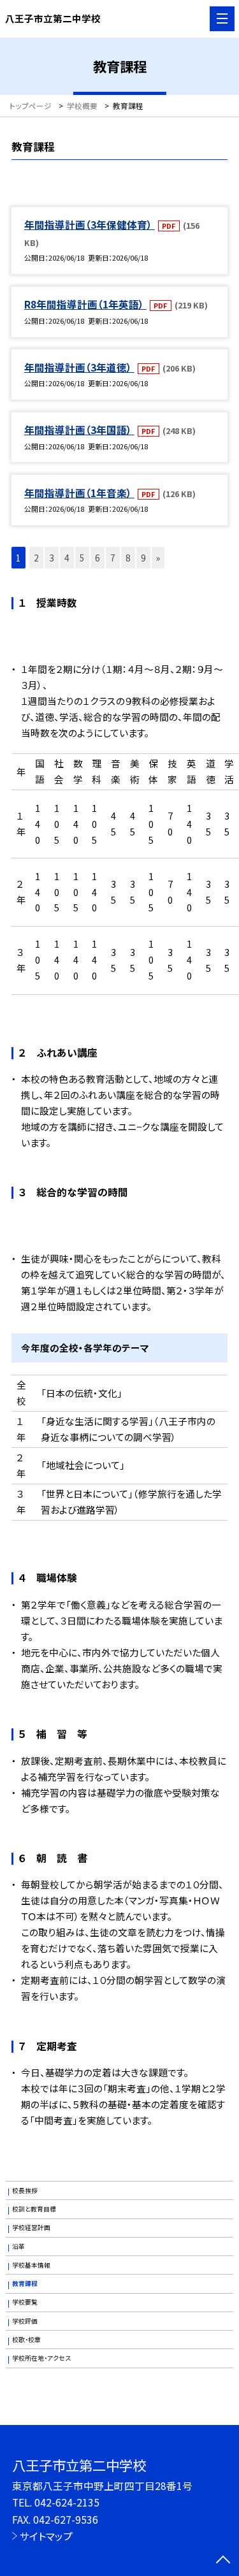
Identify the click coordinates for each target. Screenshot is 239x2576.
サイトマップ (46, 2536)
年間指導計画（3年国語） (79, 430)
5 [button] (82, 558)
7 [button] (113, 558)
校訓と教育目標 (34, 2209)
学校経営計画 (31, 2227)
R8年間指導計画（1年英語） (85, 304)
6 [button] (98, 558)
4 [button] (67, 558)
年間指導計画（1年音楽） (79, 493)
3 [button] (52, 558)
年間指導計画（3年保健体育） (90, 224)
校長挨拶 (25, 2190)
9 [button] (143, 558)
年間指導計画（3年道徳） (79, 367)
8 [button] (128, 558)
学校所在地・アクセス (41, 2358)
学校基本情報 (31, 2265)
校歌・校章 (26, 2340)
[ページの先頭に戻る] (223, 2561)
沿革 (18, 2247)
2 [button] (36, 558)
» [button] (158, 558)
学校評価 (25, 2321)
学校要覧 (25, 2302)
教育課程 (25, 2283)
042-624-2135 (67, 2502)
